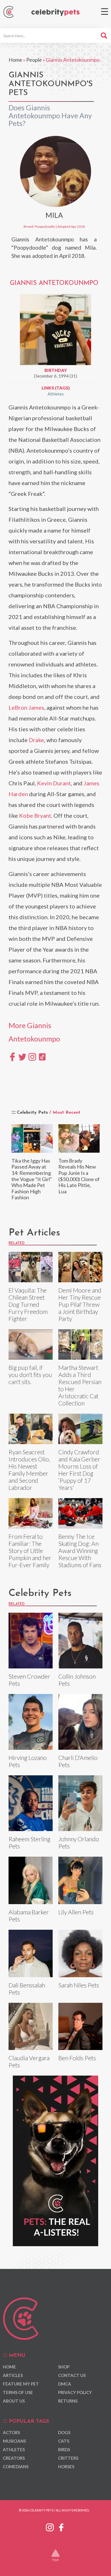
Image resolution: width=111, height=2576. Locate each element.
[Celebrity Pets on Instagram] (50, 2526)
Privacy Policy (75, 2392)
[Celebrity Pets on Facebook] (61, 2526)
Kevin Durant (54, 783)
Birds (64, 2449)
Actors (11, 2432)
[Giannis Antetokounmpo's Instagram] (32, 1056)
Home (15, 60)
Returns (68, 2401)
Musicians (14, 2441)
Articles (13, 2375)
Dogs (64, 2432)
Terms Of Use (18, 2392)
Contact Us (72, 2375)
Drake (36, 740)
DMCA (65, 2384)
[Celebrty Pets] (55, 13)
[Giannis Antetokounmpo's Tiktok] (42, 1056)
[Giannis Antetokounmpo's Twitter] (22, 1056)
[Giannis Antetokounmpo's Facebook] (12, 1056)
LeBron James (26, 707)
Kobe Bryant (35, 815)
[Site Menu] (105, 12)
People (34, 60)
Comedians (16, 2467)
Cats (64, 2441)
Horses (66, 2467)
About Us (14, 2401)
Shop (64, 2367)
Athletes (56, 394)
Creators (14, 2458)
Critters (68, 2458)
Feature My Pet (21, 2384)
